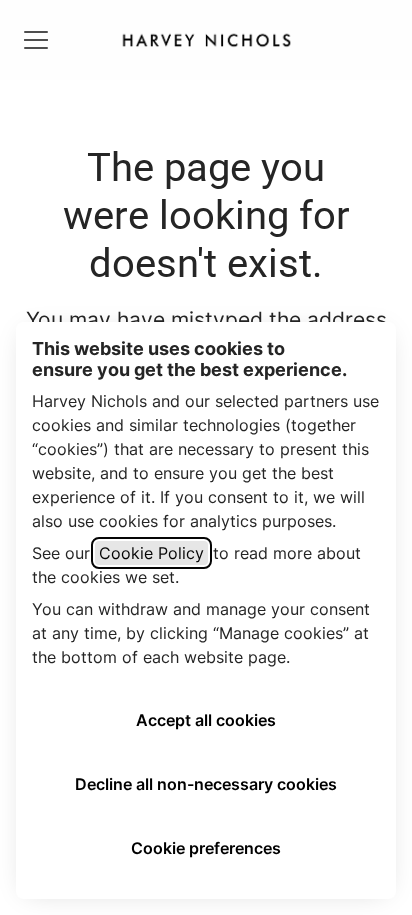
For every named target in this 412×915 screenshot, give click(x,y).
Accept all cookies (206, 720)
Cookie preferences (206, 848)
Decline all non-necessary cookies (206, 784)
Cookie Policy (151, 553)
